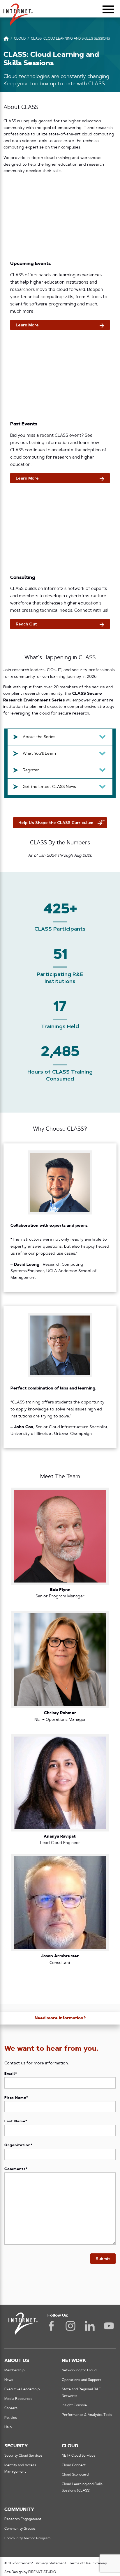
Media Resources (18, 2399)
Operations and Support (81, 2380)
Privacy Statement (51, 2563)
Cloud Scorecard (75, 2475)
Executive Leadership (22, 2389)
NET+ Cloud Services (78, 2456)
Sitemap (100, 2563)
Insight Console (74, 2405)
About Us (17, 2361)
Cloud (70, 2446)
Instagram (70, 2326)
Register (31, 770)
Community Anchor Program (27, 2538)
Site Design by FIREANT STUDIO (30, 2572)
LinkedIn (90, 2326)
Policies (11, 2418)
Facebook (51, 2326)
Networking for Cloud (79, 2370)
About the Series (39, 737)
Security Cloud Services (23, 2456)
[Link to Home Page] (6, 39)
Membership (14, 2370)
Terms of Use (80, 2563)
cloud (20, 39)
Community (19, 2510)
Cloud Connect (74, 2465)
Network (74, 2361)
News (9, 2380)
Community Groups (20, 2529)
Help (8, 2427)
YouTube (109, 2326)
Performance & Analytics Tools (87, 2415)
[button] (18, 12)
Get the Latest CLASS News (49, 787)
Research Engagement (23, 2519)
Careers (11, 2408)
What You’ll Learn (39, 754)
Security (16, 2446)
